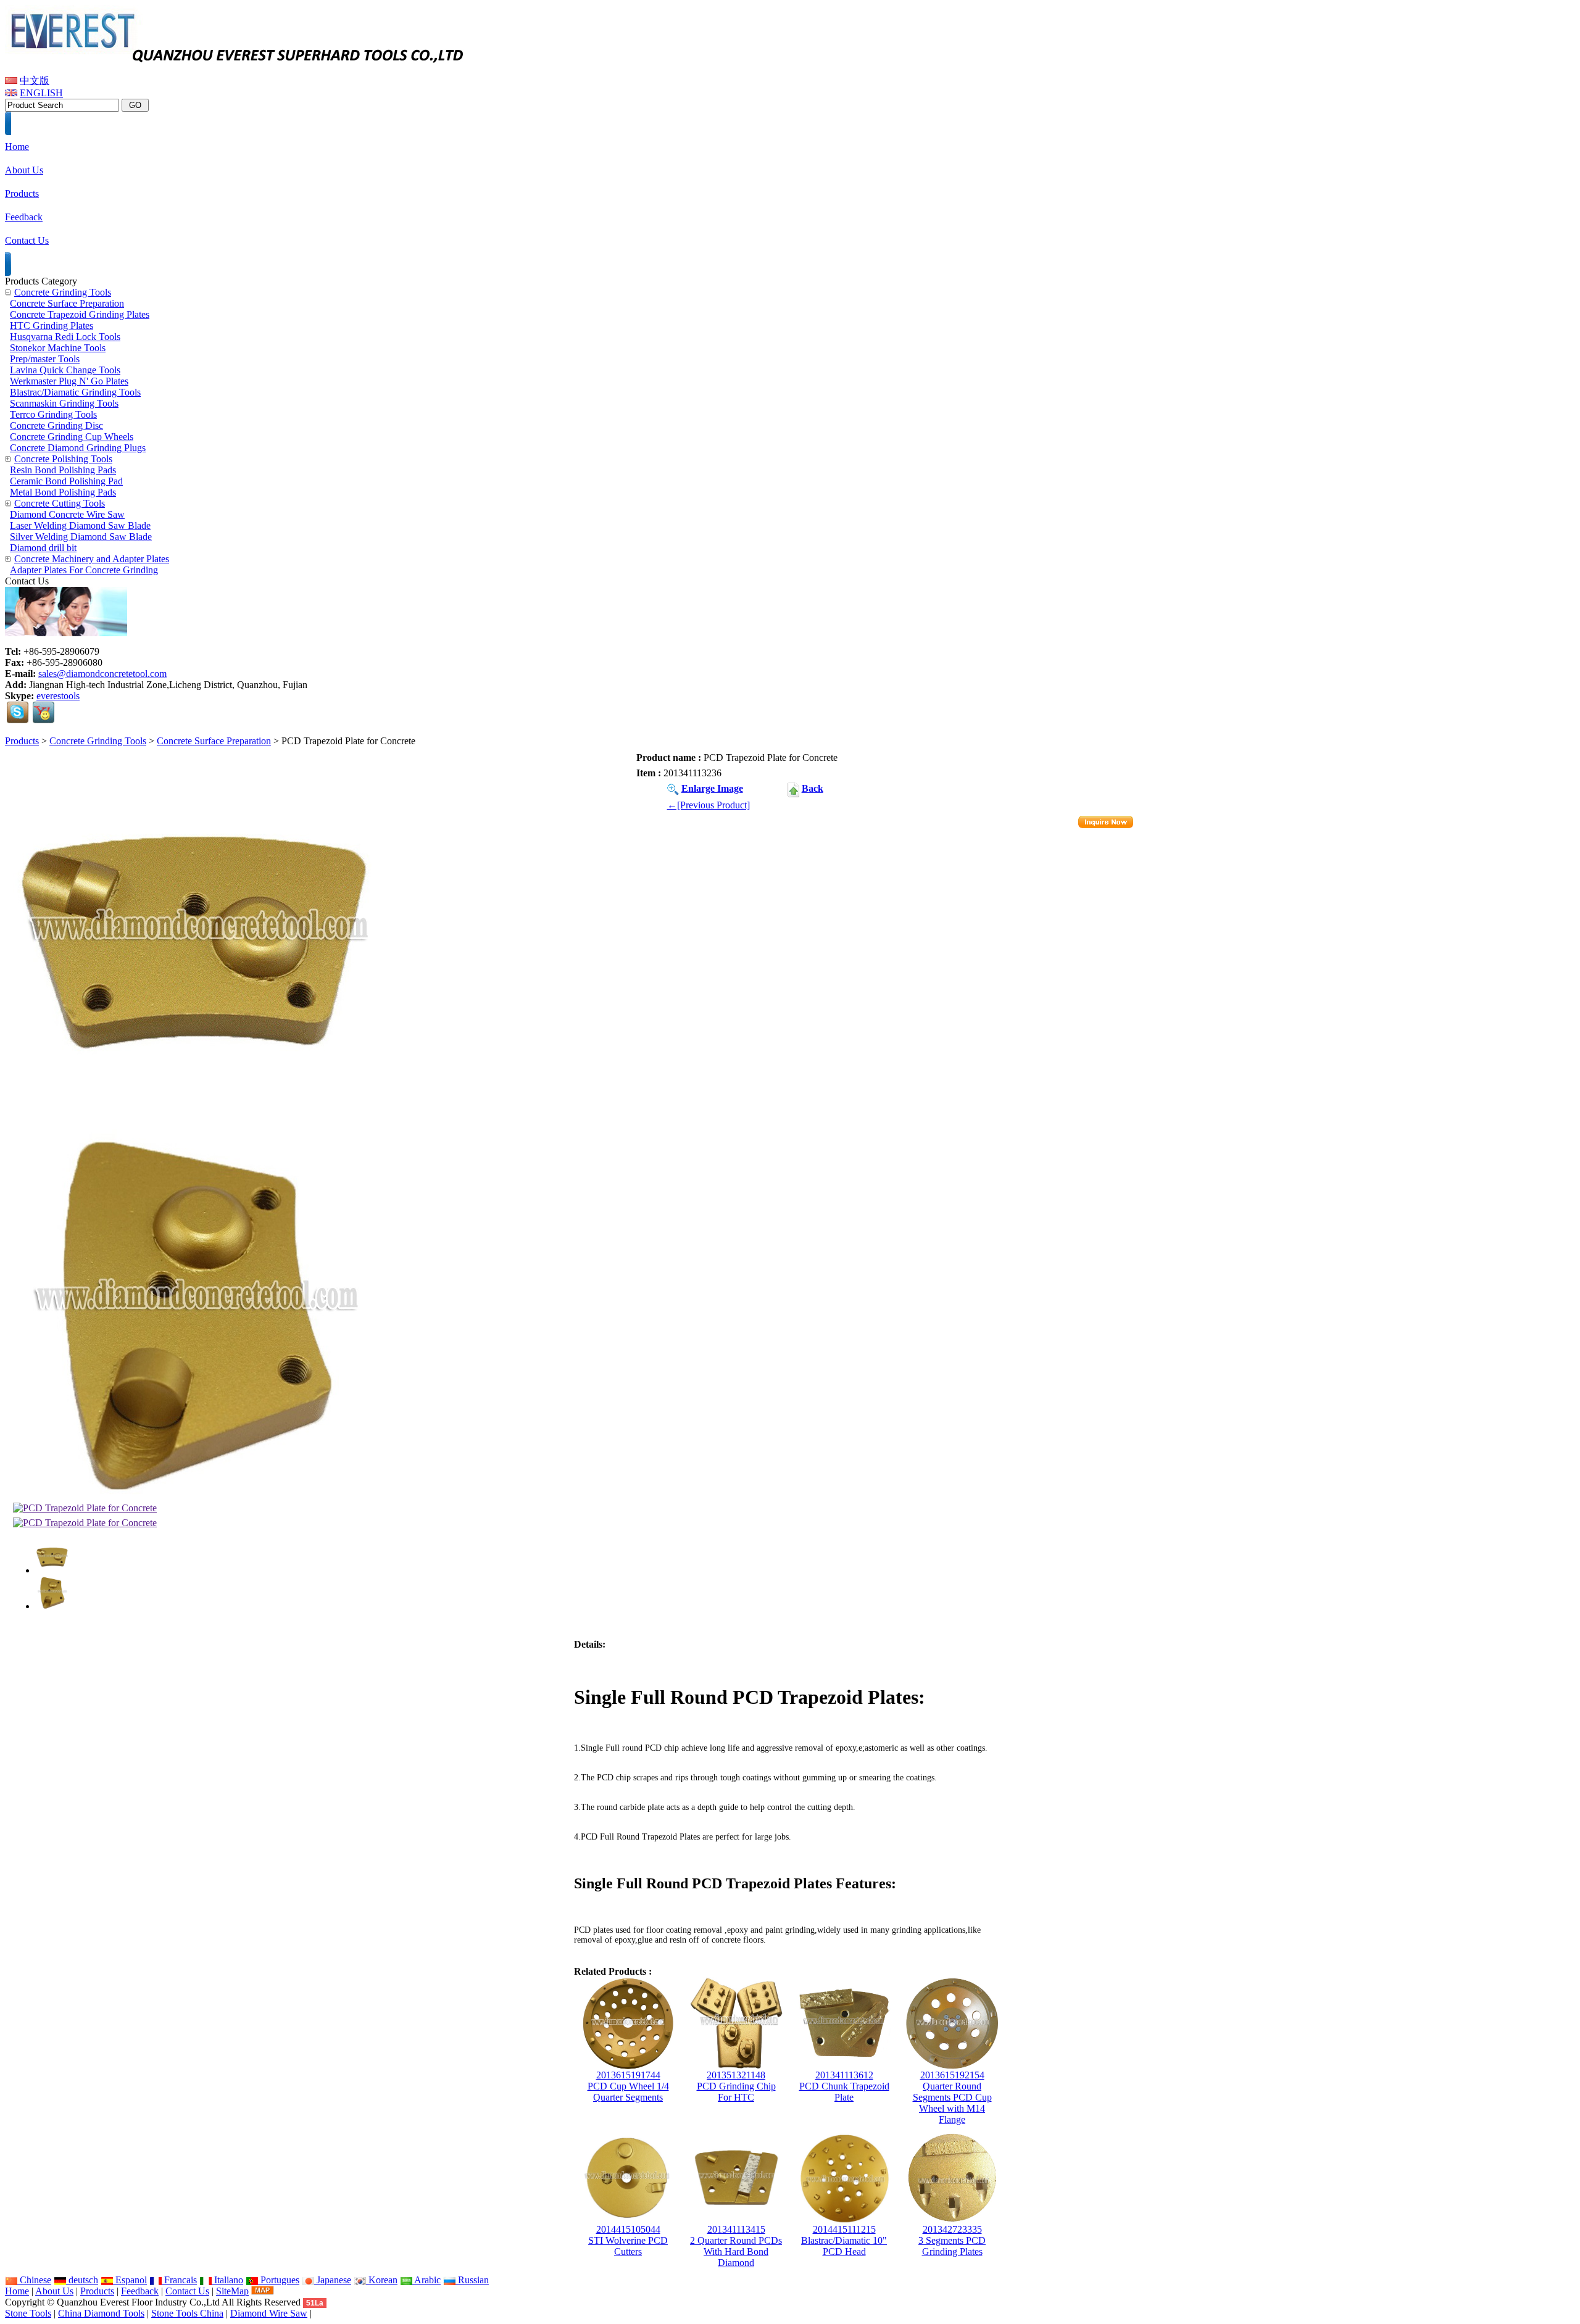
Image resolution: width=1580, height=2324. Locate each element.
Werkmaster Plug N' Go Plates (69, 381)
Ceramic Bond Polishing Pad (66, 481)
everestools (58, 696)
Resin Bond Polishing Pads (63, 470)
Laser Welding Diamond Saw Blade (80, 525)
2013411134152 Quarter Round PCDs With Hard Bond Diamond (736, 2246)
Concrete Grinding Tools (98, 741)
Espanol (130, 2280)
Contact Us (187, 2291)
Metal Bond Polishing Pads (63, 492)
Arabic (426, 2280)
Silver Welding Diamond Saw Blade (81, 537)
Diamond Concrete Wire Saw (67, 514)
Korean (382, 2280)
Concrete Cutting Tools (60, 503)
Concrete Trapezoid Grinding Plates (80, 314)
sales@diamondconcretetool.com (102, 674)
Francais (179, 2280)
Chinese (34, 2280)
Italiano (227, 2280)
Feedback (140, 2291)
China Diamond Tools (101, 2313)
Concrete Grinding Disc (56, 425)
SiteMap (232, 2291)
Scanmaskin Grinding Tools (64, 403)
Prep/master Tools (45, 359)
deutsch (82, 2280)
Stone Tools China (187, 2313)
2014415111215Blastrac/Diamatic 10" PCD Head (844, 2240)
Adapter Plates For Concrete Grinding (84, 570)
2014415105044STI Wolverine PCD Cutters (628, 2240)
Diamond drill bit (43, 548)
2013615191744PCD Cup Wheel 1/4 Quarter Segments (628, 2086)
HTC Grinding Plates (52, 326)
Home (17, 2291)
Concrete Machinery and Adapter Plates (92, 559)
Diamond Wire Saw (269, 2313)
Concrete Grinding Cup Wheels (72, 437)
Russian (472, 2280)
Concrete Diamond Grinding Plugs (78, 448)
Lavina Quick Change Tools (65, 370)
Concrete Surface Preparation (214, 741)
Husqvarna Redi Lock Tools (65, 337)
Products (22, 741)
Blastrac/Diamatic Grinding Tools (75, 392)
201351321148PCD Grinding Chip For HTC (736, 2086)
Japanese (333, 2280)
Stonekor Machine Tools (58, 348)
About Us (54, 2291)
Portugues (279, 2280)
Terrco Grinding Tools (53, 414)
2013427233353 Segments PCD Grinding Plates (952, 2240)
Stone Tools (28, 2313)
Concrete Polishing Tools (63, 459)
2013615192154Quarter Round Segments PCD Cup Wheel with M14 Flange (952, 2097)
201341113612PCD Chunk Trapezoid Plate (844, 2086)
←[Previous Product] (709, 805)
